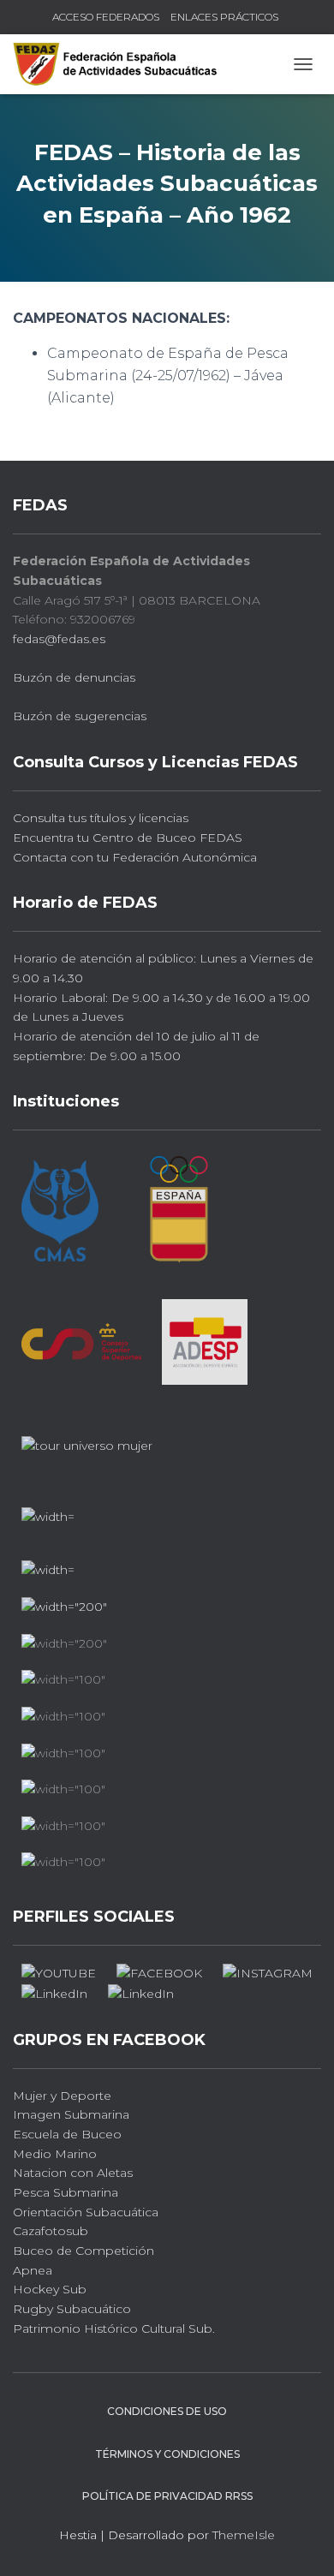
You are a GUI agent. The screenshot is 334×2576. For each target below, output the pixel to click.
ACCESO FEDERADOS (106, 17)
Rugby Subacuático (72, 2309)
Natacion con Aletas (73, 2173)
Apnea (33, 2270)
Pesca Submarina (66, 2192)
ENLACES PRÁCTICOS (224, 17)
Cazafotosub (51, 2231)
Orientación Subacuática (86, 2212)
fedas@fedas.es (59, 639)
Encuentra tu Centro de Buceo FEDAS (128, 838)
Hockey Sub (50, 2289)
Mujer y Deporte (62, 2096)
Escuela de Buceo (67, 2134)
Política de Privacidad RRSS (167, 2496)
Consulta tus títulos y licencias (101, 818)
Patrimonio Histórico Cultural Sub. (114, 2329)
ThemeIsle (244, 2535)
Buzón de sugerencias (80, 716)
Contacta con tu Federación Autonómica (135, 857)
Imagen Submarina (71, 2114)
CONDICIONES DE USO (167, 2411)
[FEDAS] (122, 64)
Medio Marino (55, 2154)
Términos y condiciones (167, 2454)
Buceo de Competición (83, 2251)
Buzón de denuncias (74, 677)
